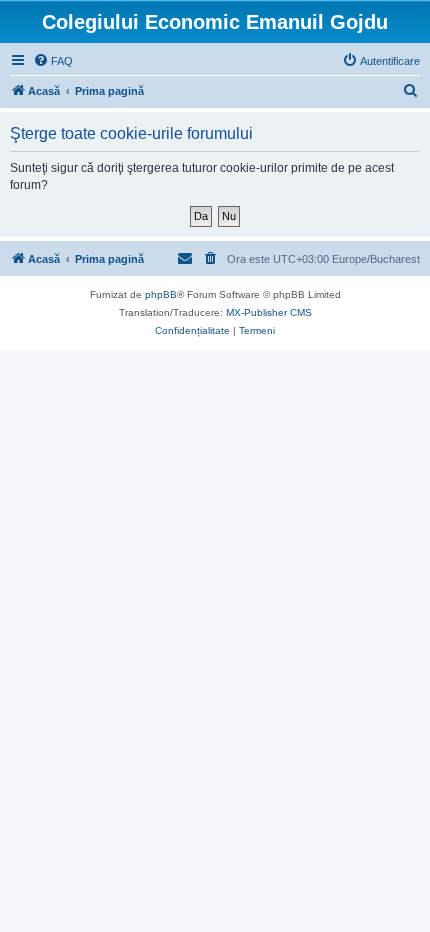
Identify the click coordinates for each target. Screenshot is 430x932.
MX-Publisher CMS (269, 312)
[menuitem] (53, 61)
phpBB (161, 294)
